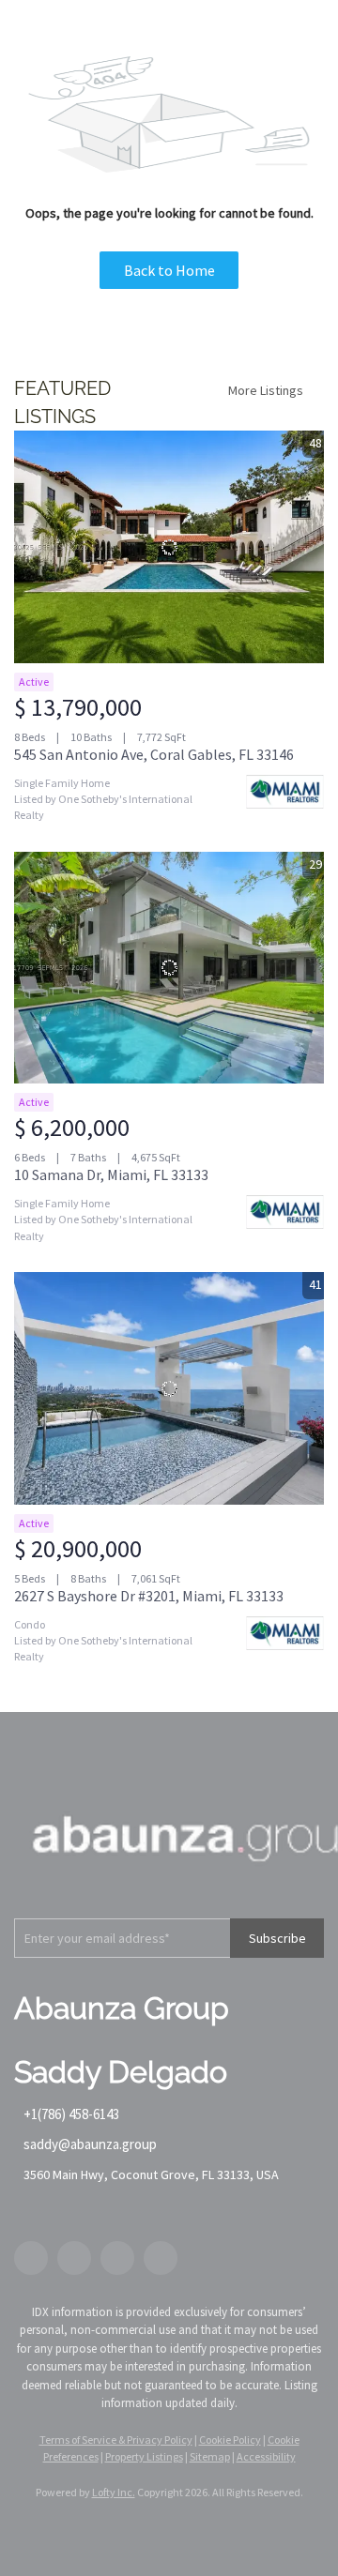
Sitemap (210, 2456)
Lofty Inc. (114, 2492)
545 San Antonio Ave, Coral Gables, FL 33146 (154, 754)
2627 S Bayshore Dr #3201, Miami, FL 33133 (149, 1596)
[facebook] (31, 2258)
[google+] (161, 2258)
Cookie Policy (230, 2440)
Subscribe (277, 1938)
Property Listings (144, 2456)
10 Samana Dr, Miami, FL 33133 (111, 1174)
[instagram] (117, 2258)
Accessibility (266, 2456)
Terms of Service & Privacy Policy (116, 2440)
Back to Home (169, 270)
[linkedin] (74, 2258)
